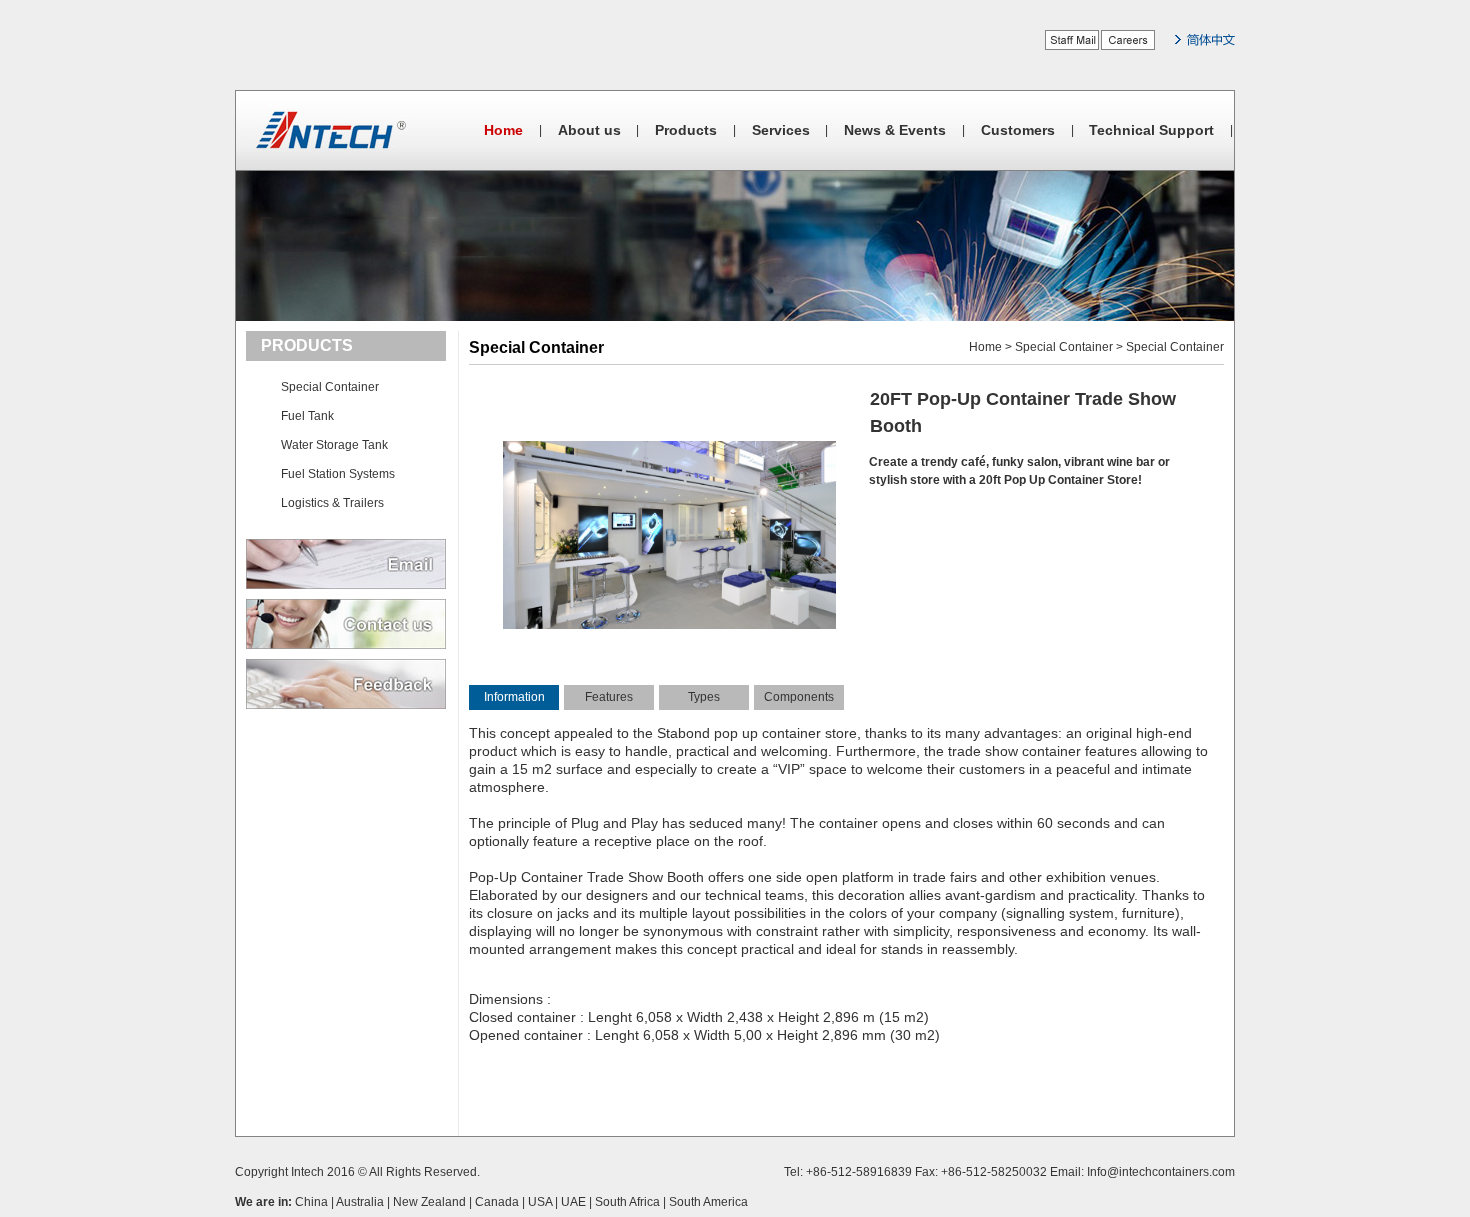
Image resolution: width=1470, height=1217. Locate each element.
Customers (1018, 130)
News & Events (895, 130)
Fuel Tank (307, 416)
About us (589, 130)
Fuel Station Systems (338, 474)
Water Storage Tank (334, 445)
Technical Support (1151, 130)
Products (686, 130)
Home (503, 130)
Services (781, 130)
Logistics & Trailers (332, 503)
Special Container (330, 387)
